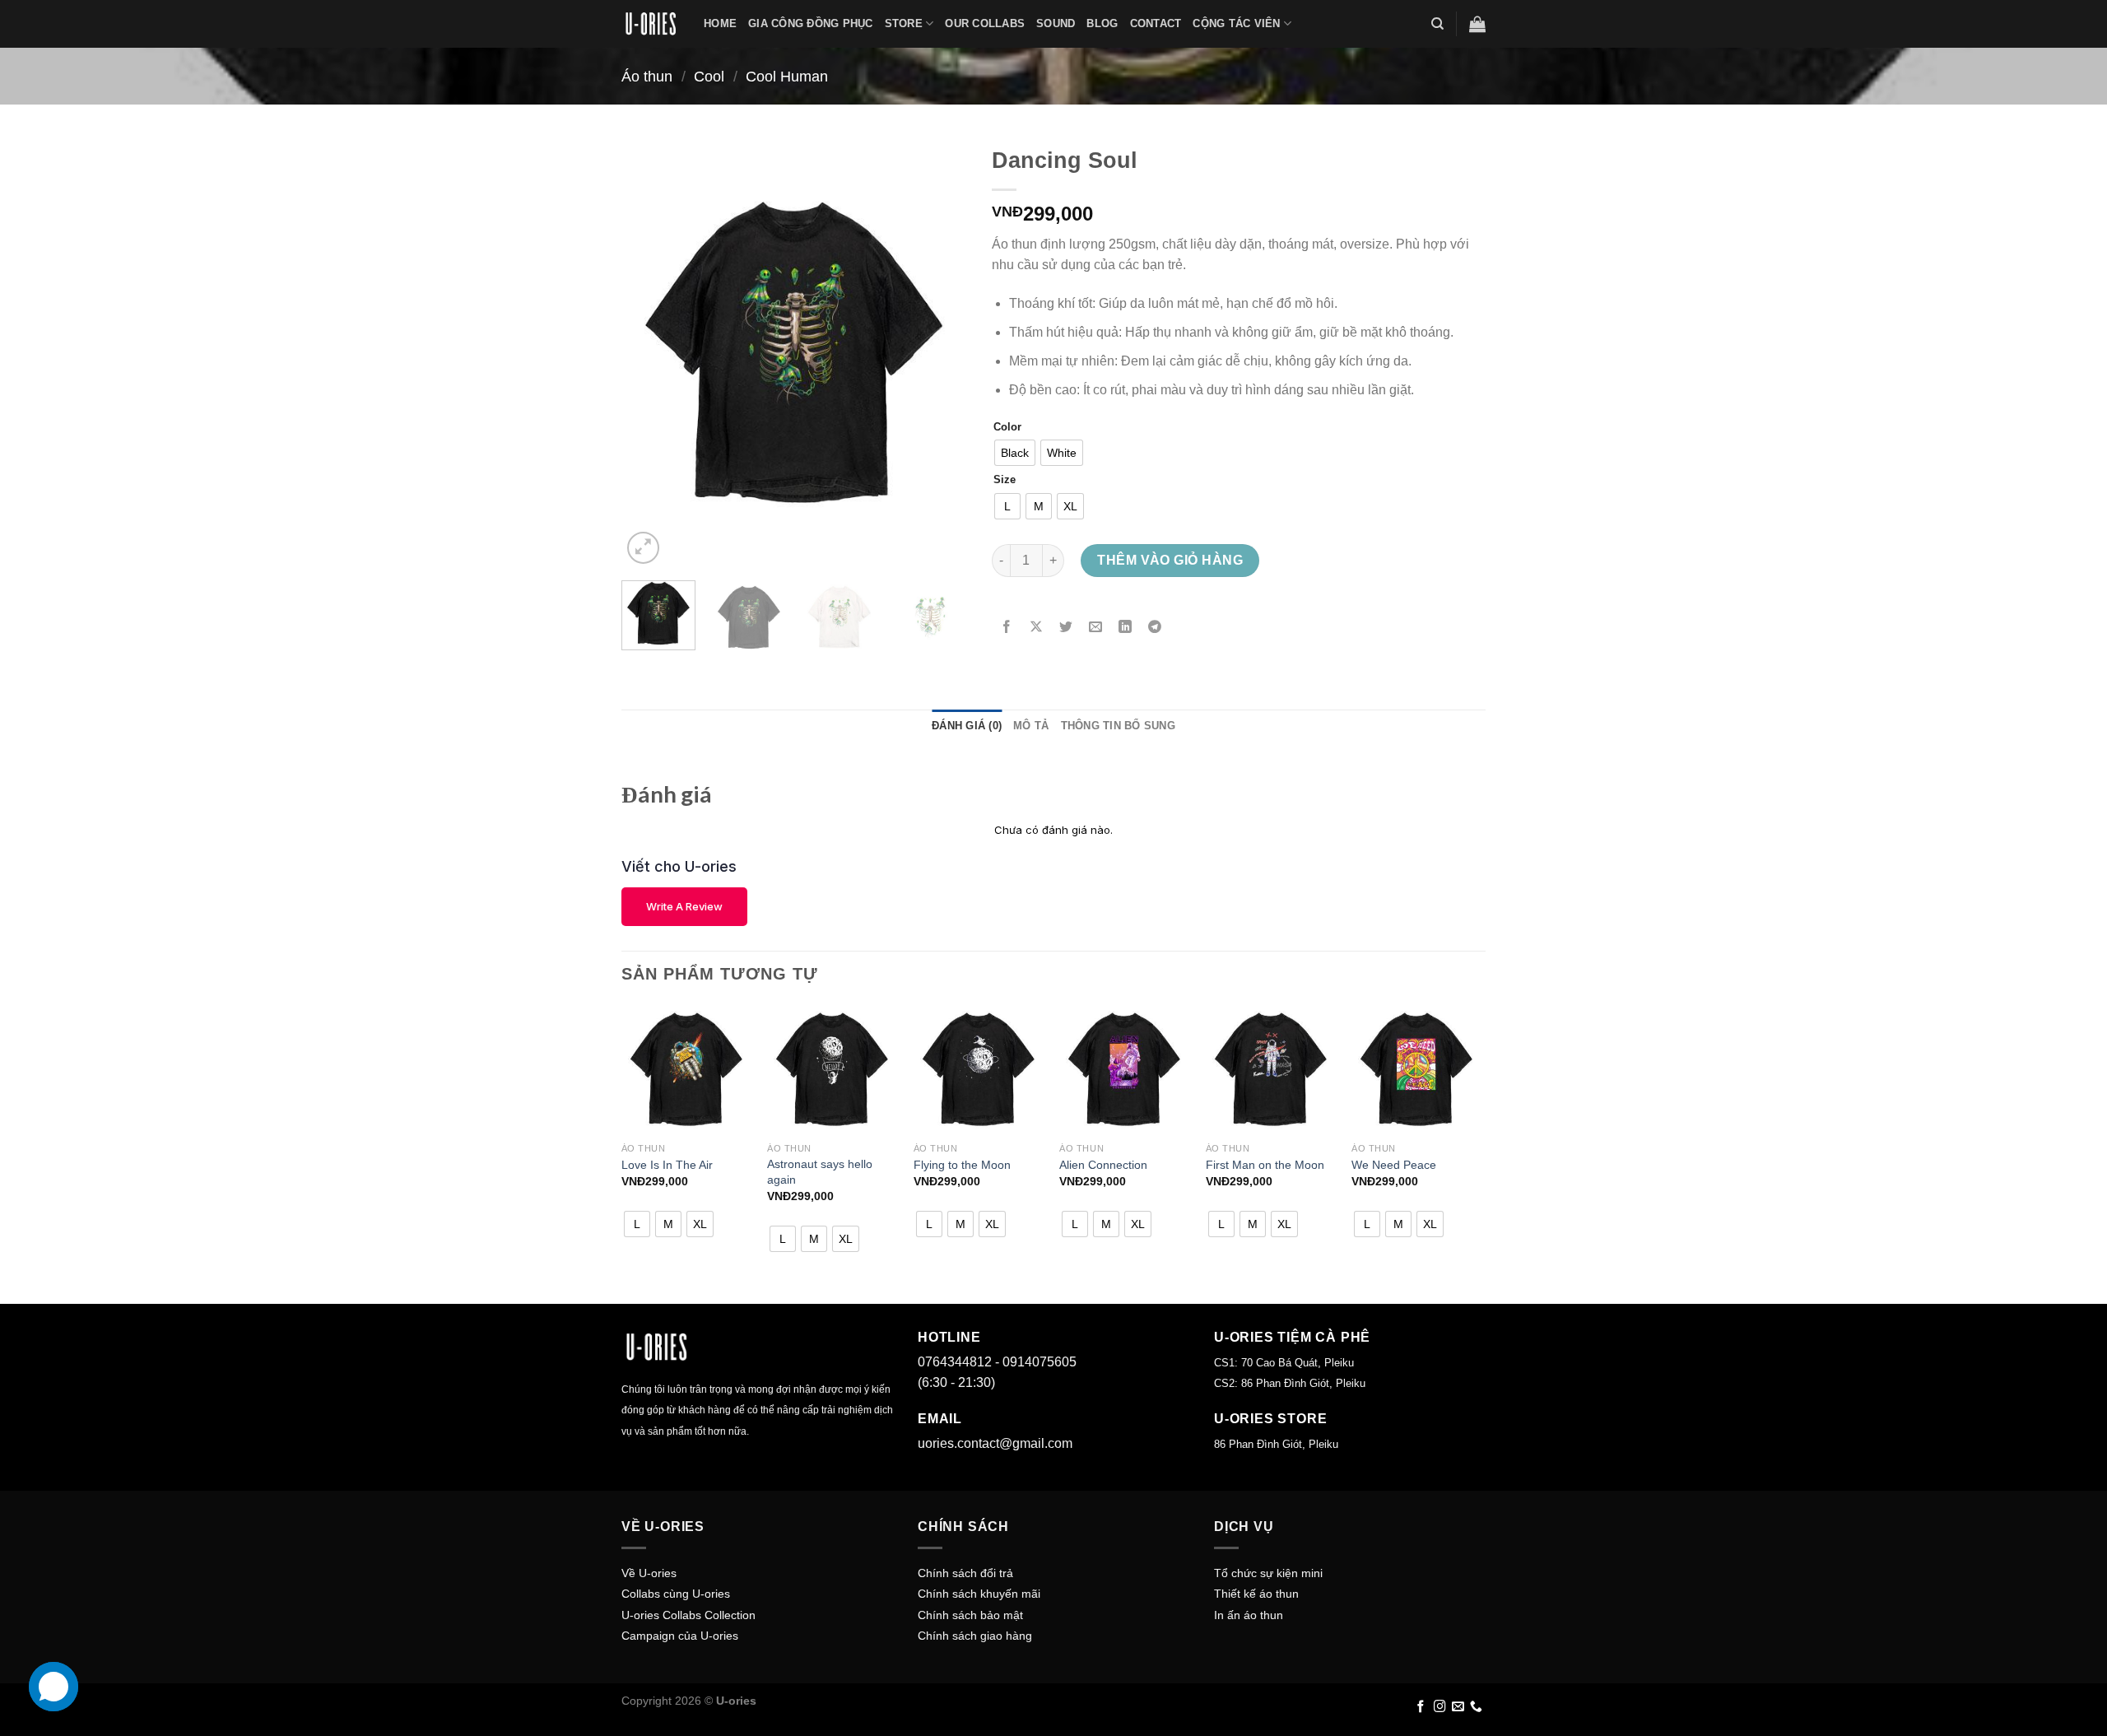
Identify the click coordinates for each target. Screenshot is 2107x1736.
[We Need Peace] (1416, 1069)
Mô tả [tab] (1031, 726)
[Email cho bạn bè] (1096, 628)
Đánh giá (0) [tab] (967, 726)
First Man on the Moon (1265, 1165)
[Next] (939, 353)
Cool (709, 76)
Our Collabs (985, 23)
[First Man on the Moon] (1271, 1069)
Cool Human (787, 76)
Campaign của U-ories (680, 1636)
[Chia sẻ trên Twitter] (1066, 628)
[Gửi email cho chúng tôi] (1458, 1707)
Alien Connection (1103, 1165)
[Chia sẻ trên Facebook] (1007, 628)
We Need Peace (1394, 1165)
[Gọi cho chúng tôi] (1476, 1707)
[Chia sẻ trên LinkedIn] (1126, 628)
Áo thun (647, 76)
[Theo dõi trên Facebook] (1421, 1707)
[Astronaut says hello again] (832, 1069)
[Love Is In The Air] (686, 1069)
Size (1005, 480)
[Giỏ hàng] (1477, 24)
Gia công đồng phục (811, 23)
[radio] (1015, 453)
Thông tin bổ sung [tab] (1118, 726)
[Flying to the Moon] (979, 1069)
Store (904, 23)
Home (720, 23)
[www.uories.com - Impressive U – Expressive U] (650, 24)
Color (1007, 427)
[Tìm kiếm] (1437, 24)
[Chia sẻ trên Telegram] (1155, 628)
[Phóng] (643, 548)
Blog (1102, 23)
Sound (1056, 23)
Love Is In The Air (667, 1165)
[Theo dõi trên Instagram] (1440, 1707)
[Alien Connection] (1124, 1069)
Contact (1156, 23)
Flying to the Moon (962, 1165)
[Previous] (649, 353)
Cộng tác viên (1236, 23)
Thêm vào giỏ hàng (1170, 560)
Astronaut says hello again (820, 1172)
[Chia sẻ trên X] (1037, 628)
